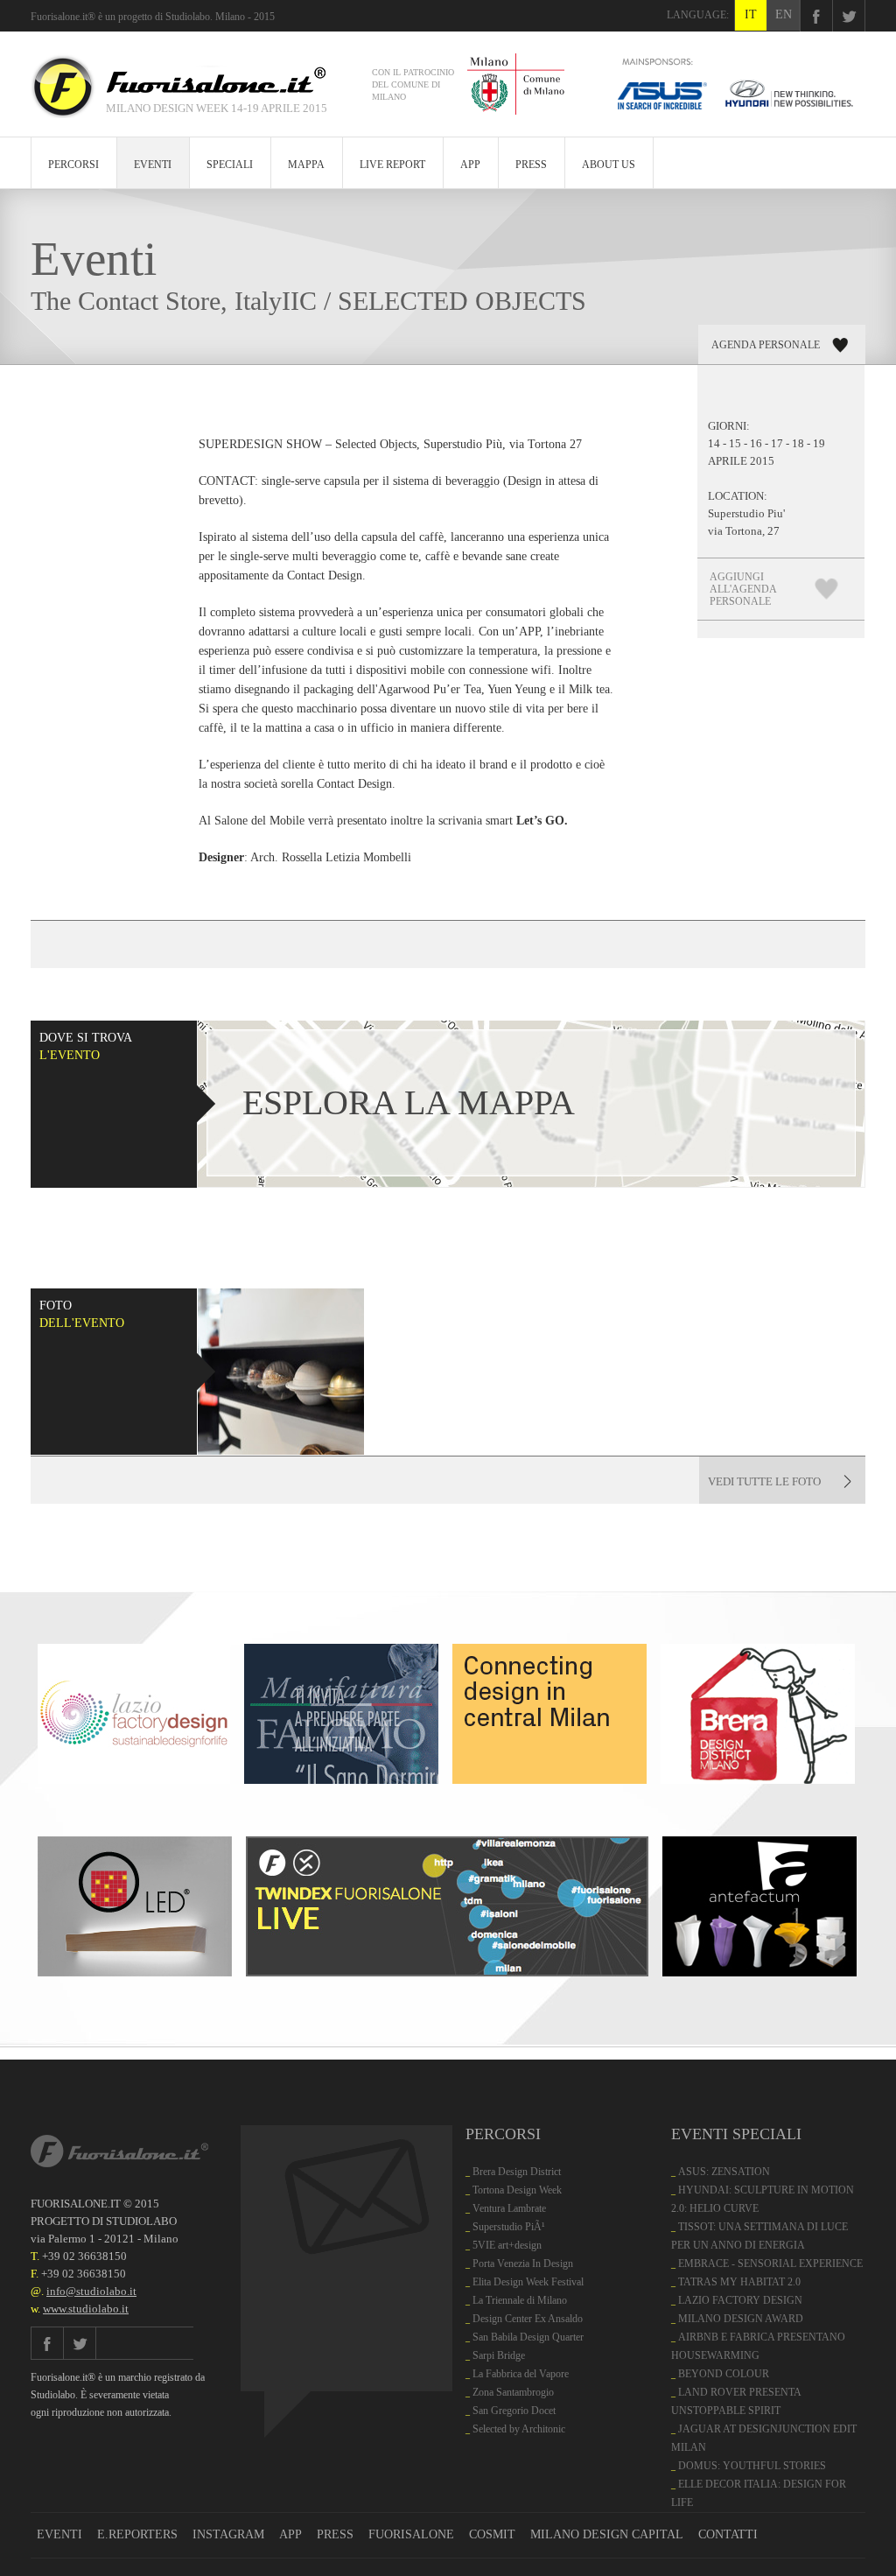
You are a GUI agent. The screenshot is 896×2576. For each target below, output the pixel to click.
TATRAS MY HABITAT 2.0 (739, 2282)
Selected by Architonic (519, 2429)
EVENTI (153, 165)
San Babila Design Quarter (528, 2337)
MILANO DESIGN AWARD (741, 2319)
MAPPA (306, 165)
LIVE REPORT (392, 165)
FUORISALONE (411, 2534)
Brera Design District (517, 2172)
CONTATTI (728, 2534)
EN (784, 14)
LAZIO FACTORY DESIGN (740, 2300)
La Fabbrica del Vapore (521, 2374)
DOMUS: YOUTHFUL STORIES (752, 2466)
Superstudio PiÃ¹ (509, 2227)
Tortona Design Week (517, 2190)
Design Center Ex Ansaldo (528, 2319)
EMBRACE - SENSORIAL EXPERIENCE (770, 2264)
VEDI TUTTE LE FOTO (764, 1481)
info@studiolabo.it (91, 2291)
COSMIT (492, 2534)
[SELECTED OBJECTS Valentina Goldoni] (281, 1372)
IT (751, 14)
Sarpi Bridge (499, 2355)
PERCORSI (73, 165)
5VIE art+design (507, 2245)
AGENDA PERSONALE (766, 345)
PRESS (531, 165)
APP (470, 165)
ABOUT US (609, 165)
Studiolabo (188, 17)
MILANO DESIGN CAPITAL (607, 2534)
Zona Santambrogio (513, 2392)
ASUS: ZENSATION (724, 2172)
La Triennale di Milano (520, 2300)
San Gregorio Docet (514, 2411)
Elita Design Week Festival (528, 2282)
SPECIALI (230, 165)
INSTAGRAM (228, 2534)
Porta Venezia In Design (523, 2264)
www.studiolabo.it (86, 2309)
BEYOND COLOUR (724, 2374)
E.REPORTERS (137, 2534)
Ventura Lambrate (509, 2208)
